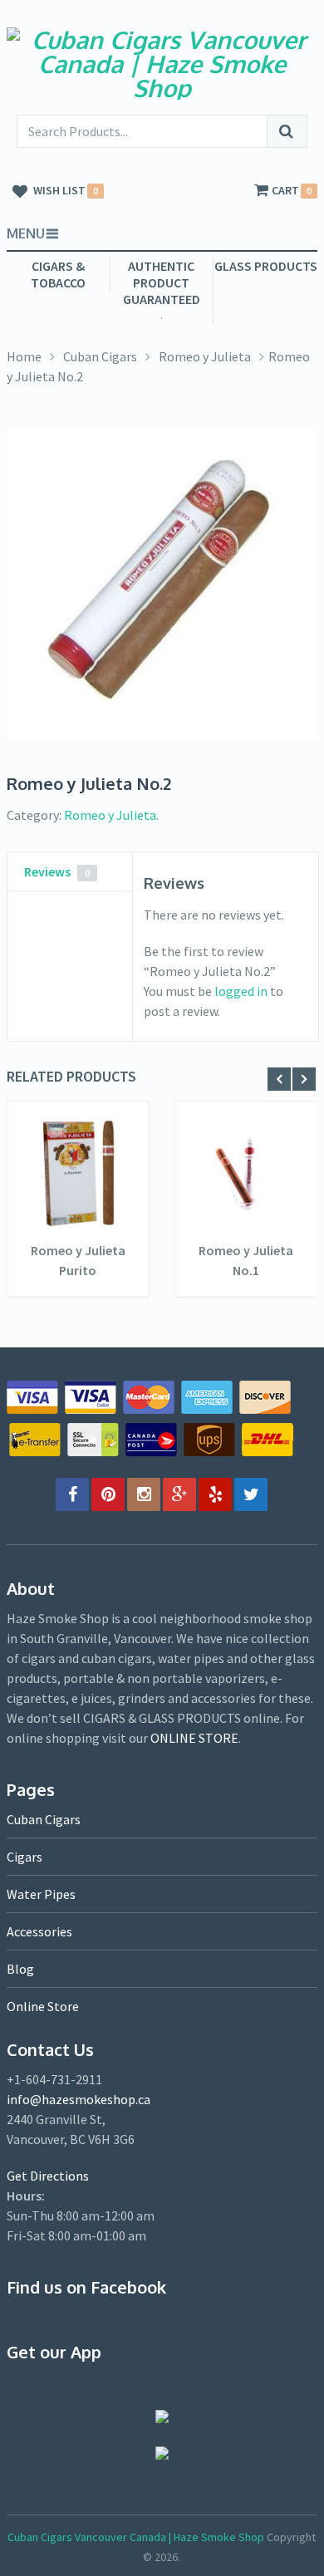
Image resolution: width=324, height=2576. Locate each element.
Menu (26, 233)
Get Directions (48, 2176)
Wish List (59, 191)
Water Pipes (41, 1894)
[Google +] (179, 1494)
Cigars (25, 1857)
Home (24, 356)
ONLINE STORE (194, 1738)
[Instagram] (144, 1494)
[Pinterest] (108, 1494)
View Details (78, 1214)
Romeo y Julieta (205, 356)
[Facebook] (72, 1494)
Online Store (43, 2006)
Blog (20, 1969)
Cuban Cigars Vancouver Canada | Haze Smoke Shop (136, 2537)
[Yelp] (215, 1494)
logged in (241, 991)
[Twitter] (251, 1494)
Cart (285, 191)
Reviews (57, 871)
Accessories (39, 1931)
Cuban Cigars (100, 356)
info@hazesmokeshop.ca (79, 2099)
